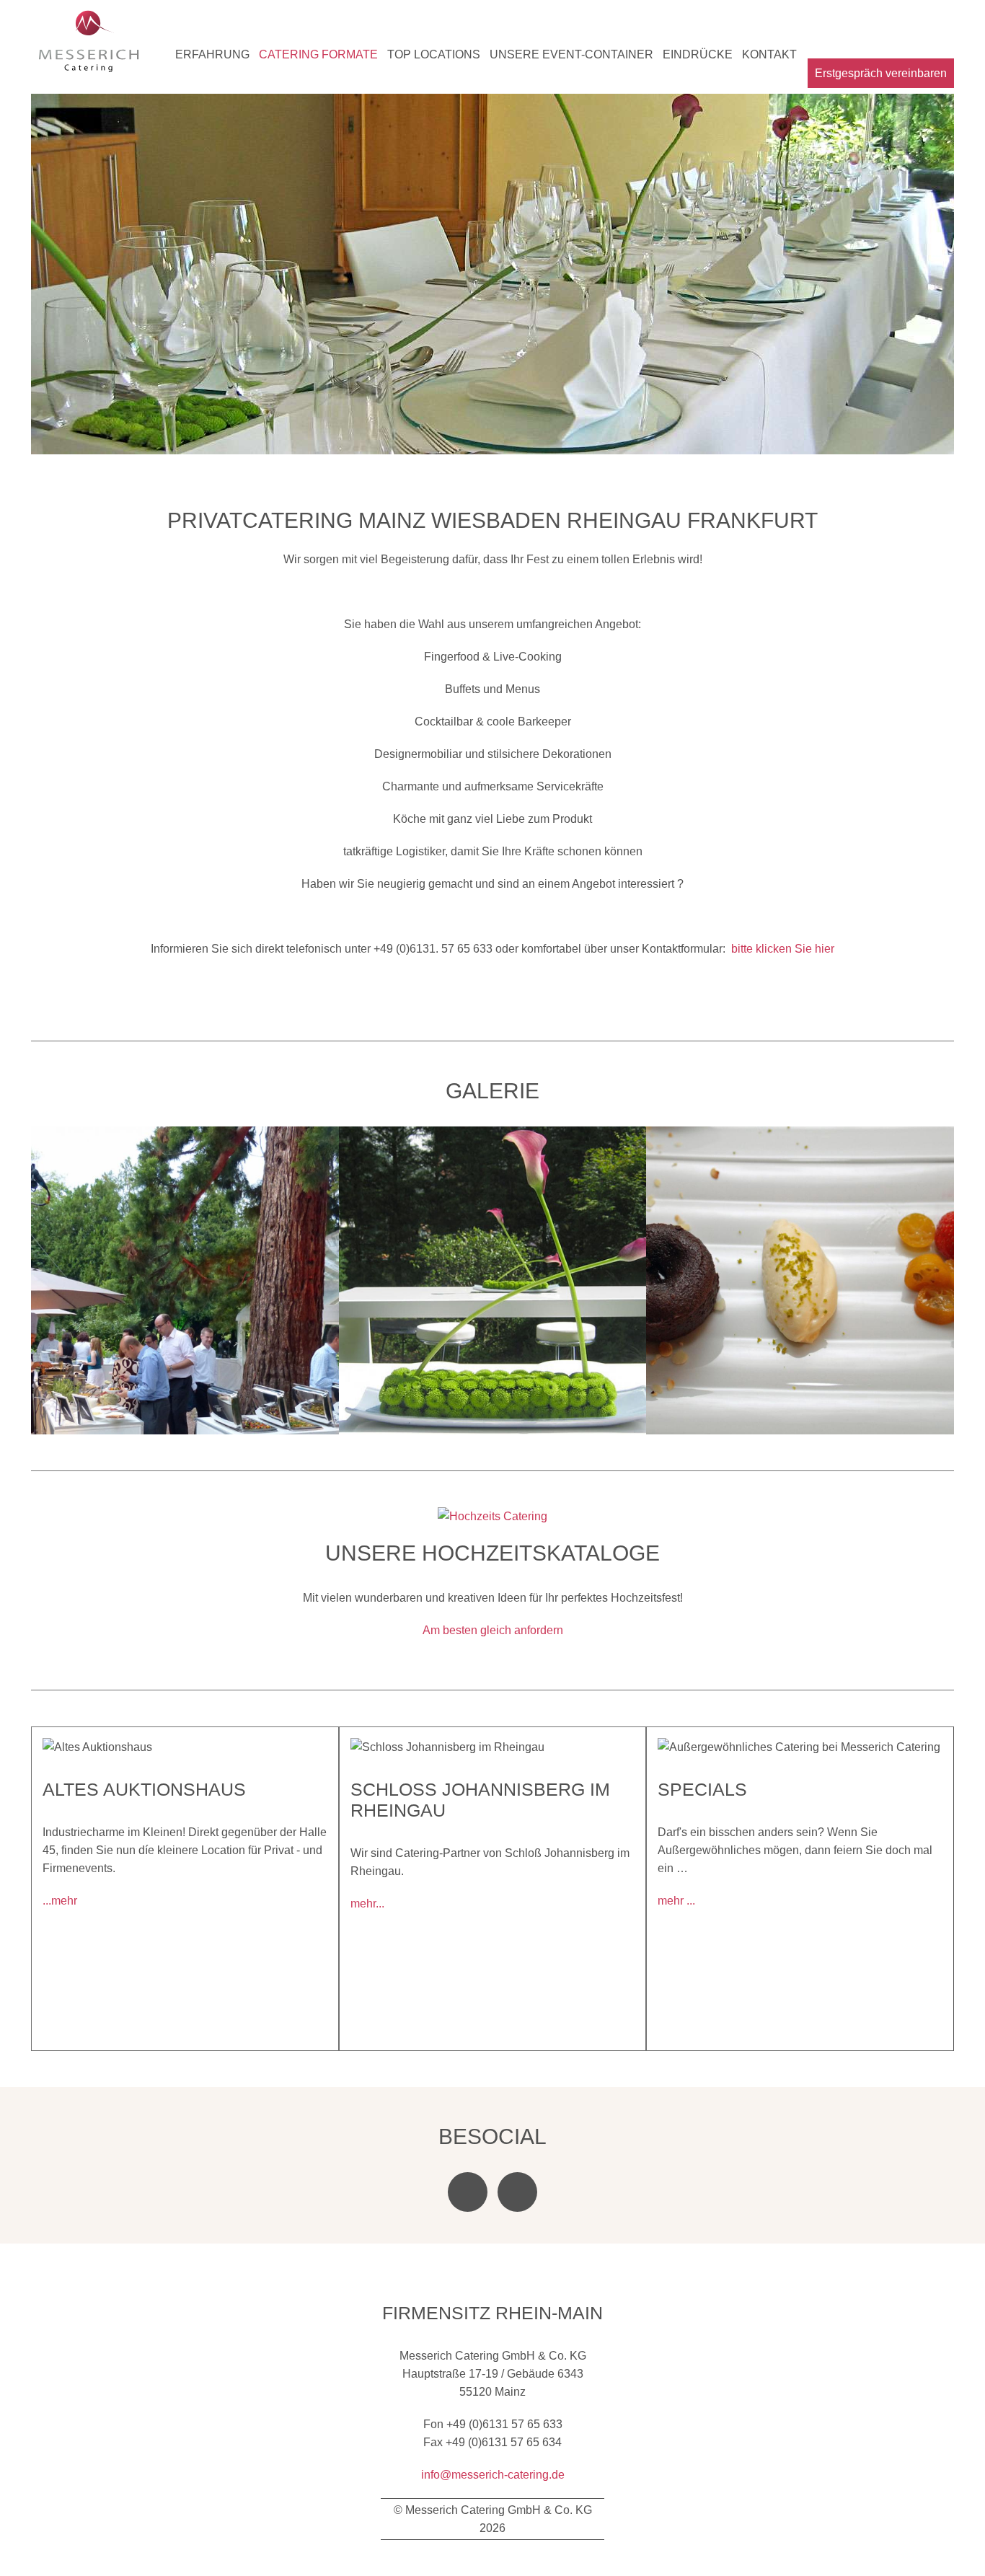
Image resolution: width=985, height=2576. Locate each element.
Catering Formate (318, 54)
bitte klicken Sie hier (783, 949)
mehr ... (676, 1901)
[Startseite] (89, 44)
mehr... (367, 1904)
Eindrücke (698, 54)
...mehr (60, 1901)
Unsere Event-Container (571, 54)
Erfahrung (212, 54)
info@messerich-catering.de (493, 2475)
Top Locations (434, 54)
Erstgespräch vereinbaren (881, 73)
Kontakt (769, 54)
